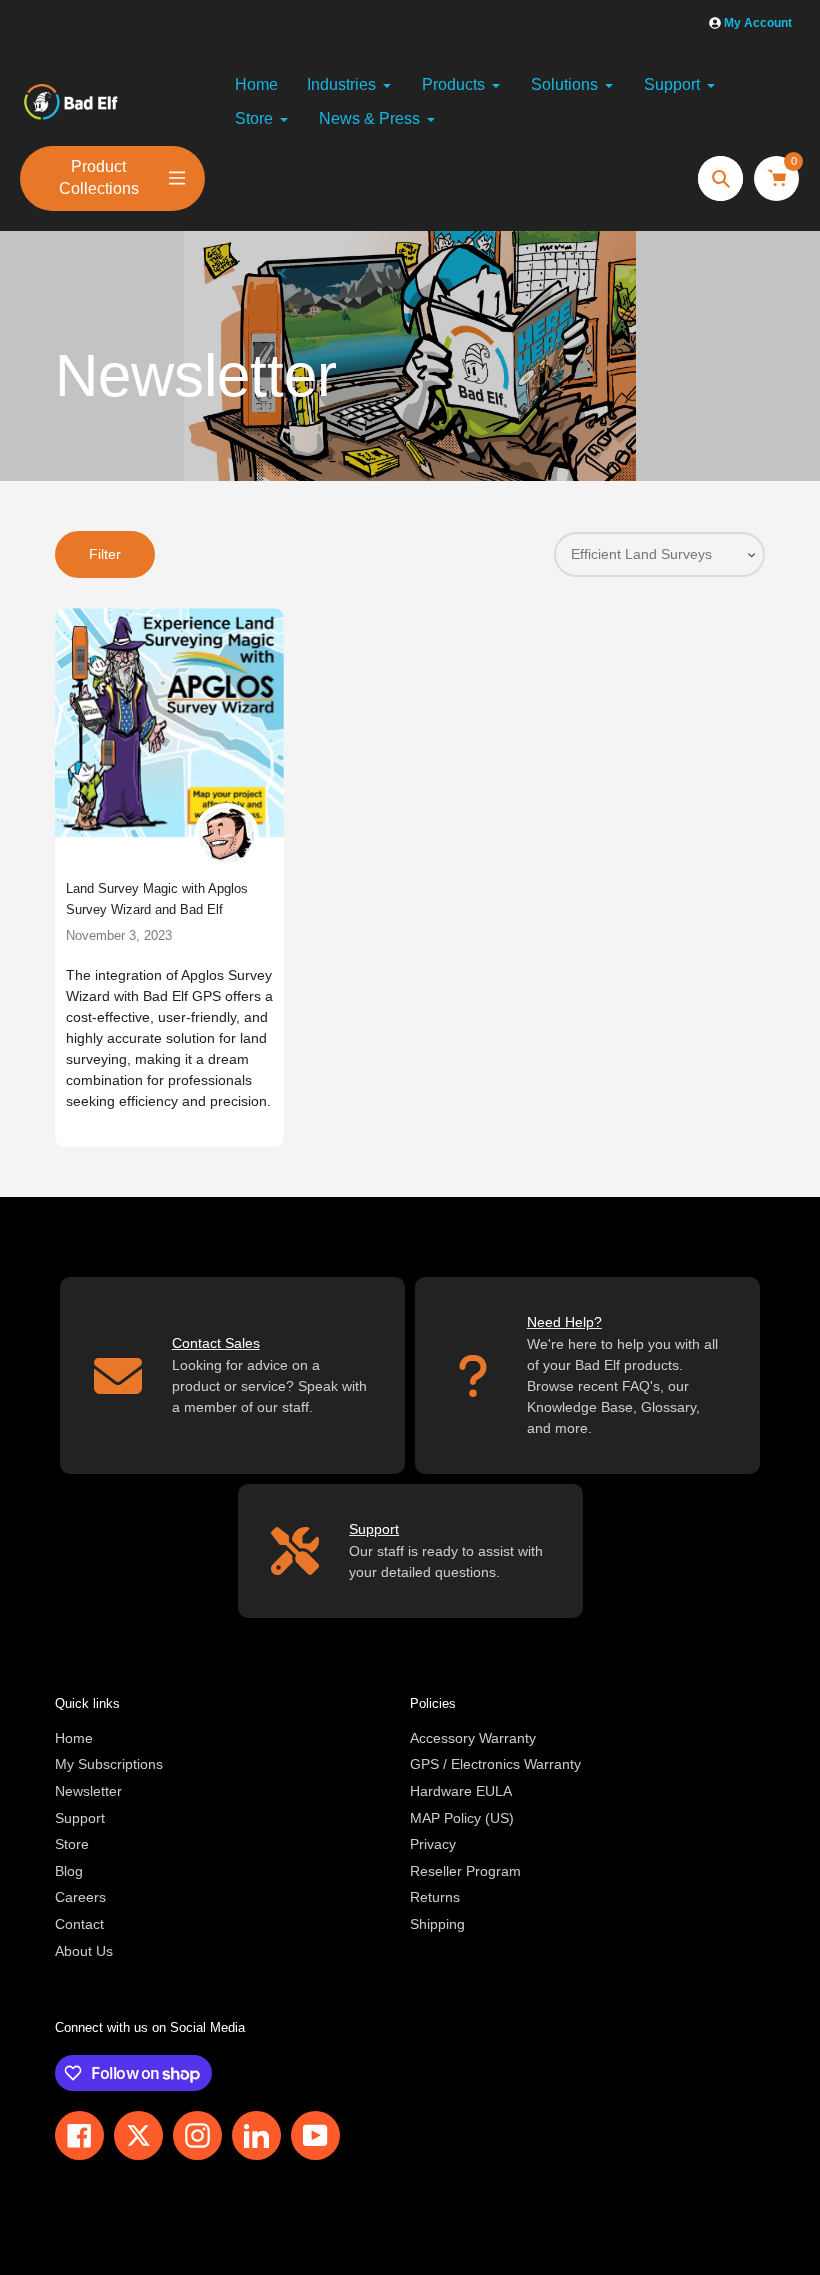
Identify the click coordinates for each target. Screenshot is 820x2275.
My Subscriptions (109, 1764)
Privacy (433, 1844)
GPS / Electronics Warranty (495, 1764)
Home (74, 1738)
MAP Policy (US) (462, 1818)
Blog (69, 1871)
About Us (84, 1951)
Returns (435, 1897)
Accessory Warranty (473, 1738)
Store (72, 1844)
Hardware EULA (461, 1791)
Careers (80, 1897)
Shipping (437, 1924)
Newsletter (88, 1791)
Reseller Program (465, 1871)
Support (80, 1818)
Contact (79, 1924)
